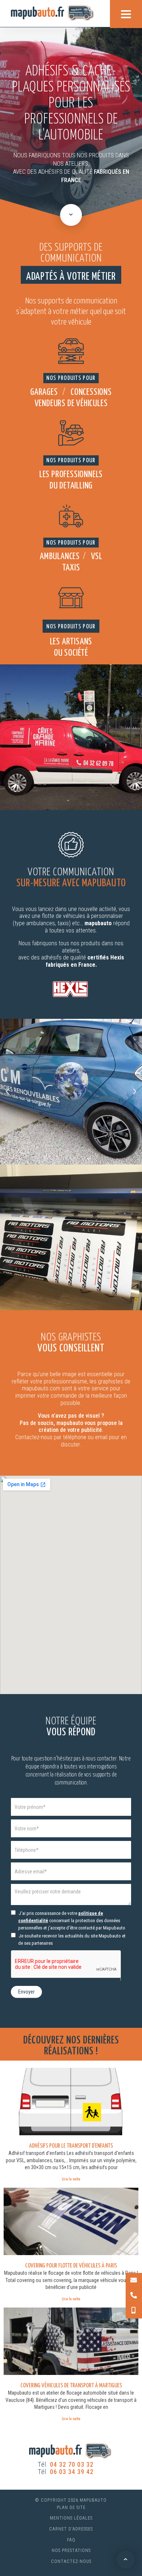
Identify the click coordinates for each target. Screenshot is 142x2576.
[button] (7, 1092)
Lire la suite (71, 2179)
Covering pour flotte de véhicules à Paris (71, 2266)
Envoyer (26, 1992)
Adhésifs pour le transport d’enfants (71, 2146)
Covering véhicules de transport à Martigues (71, 2386)
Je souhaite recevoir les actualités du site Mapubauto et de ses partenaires (72, 1939)
